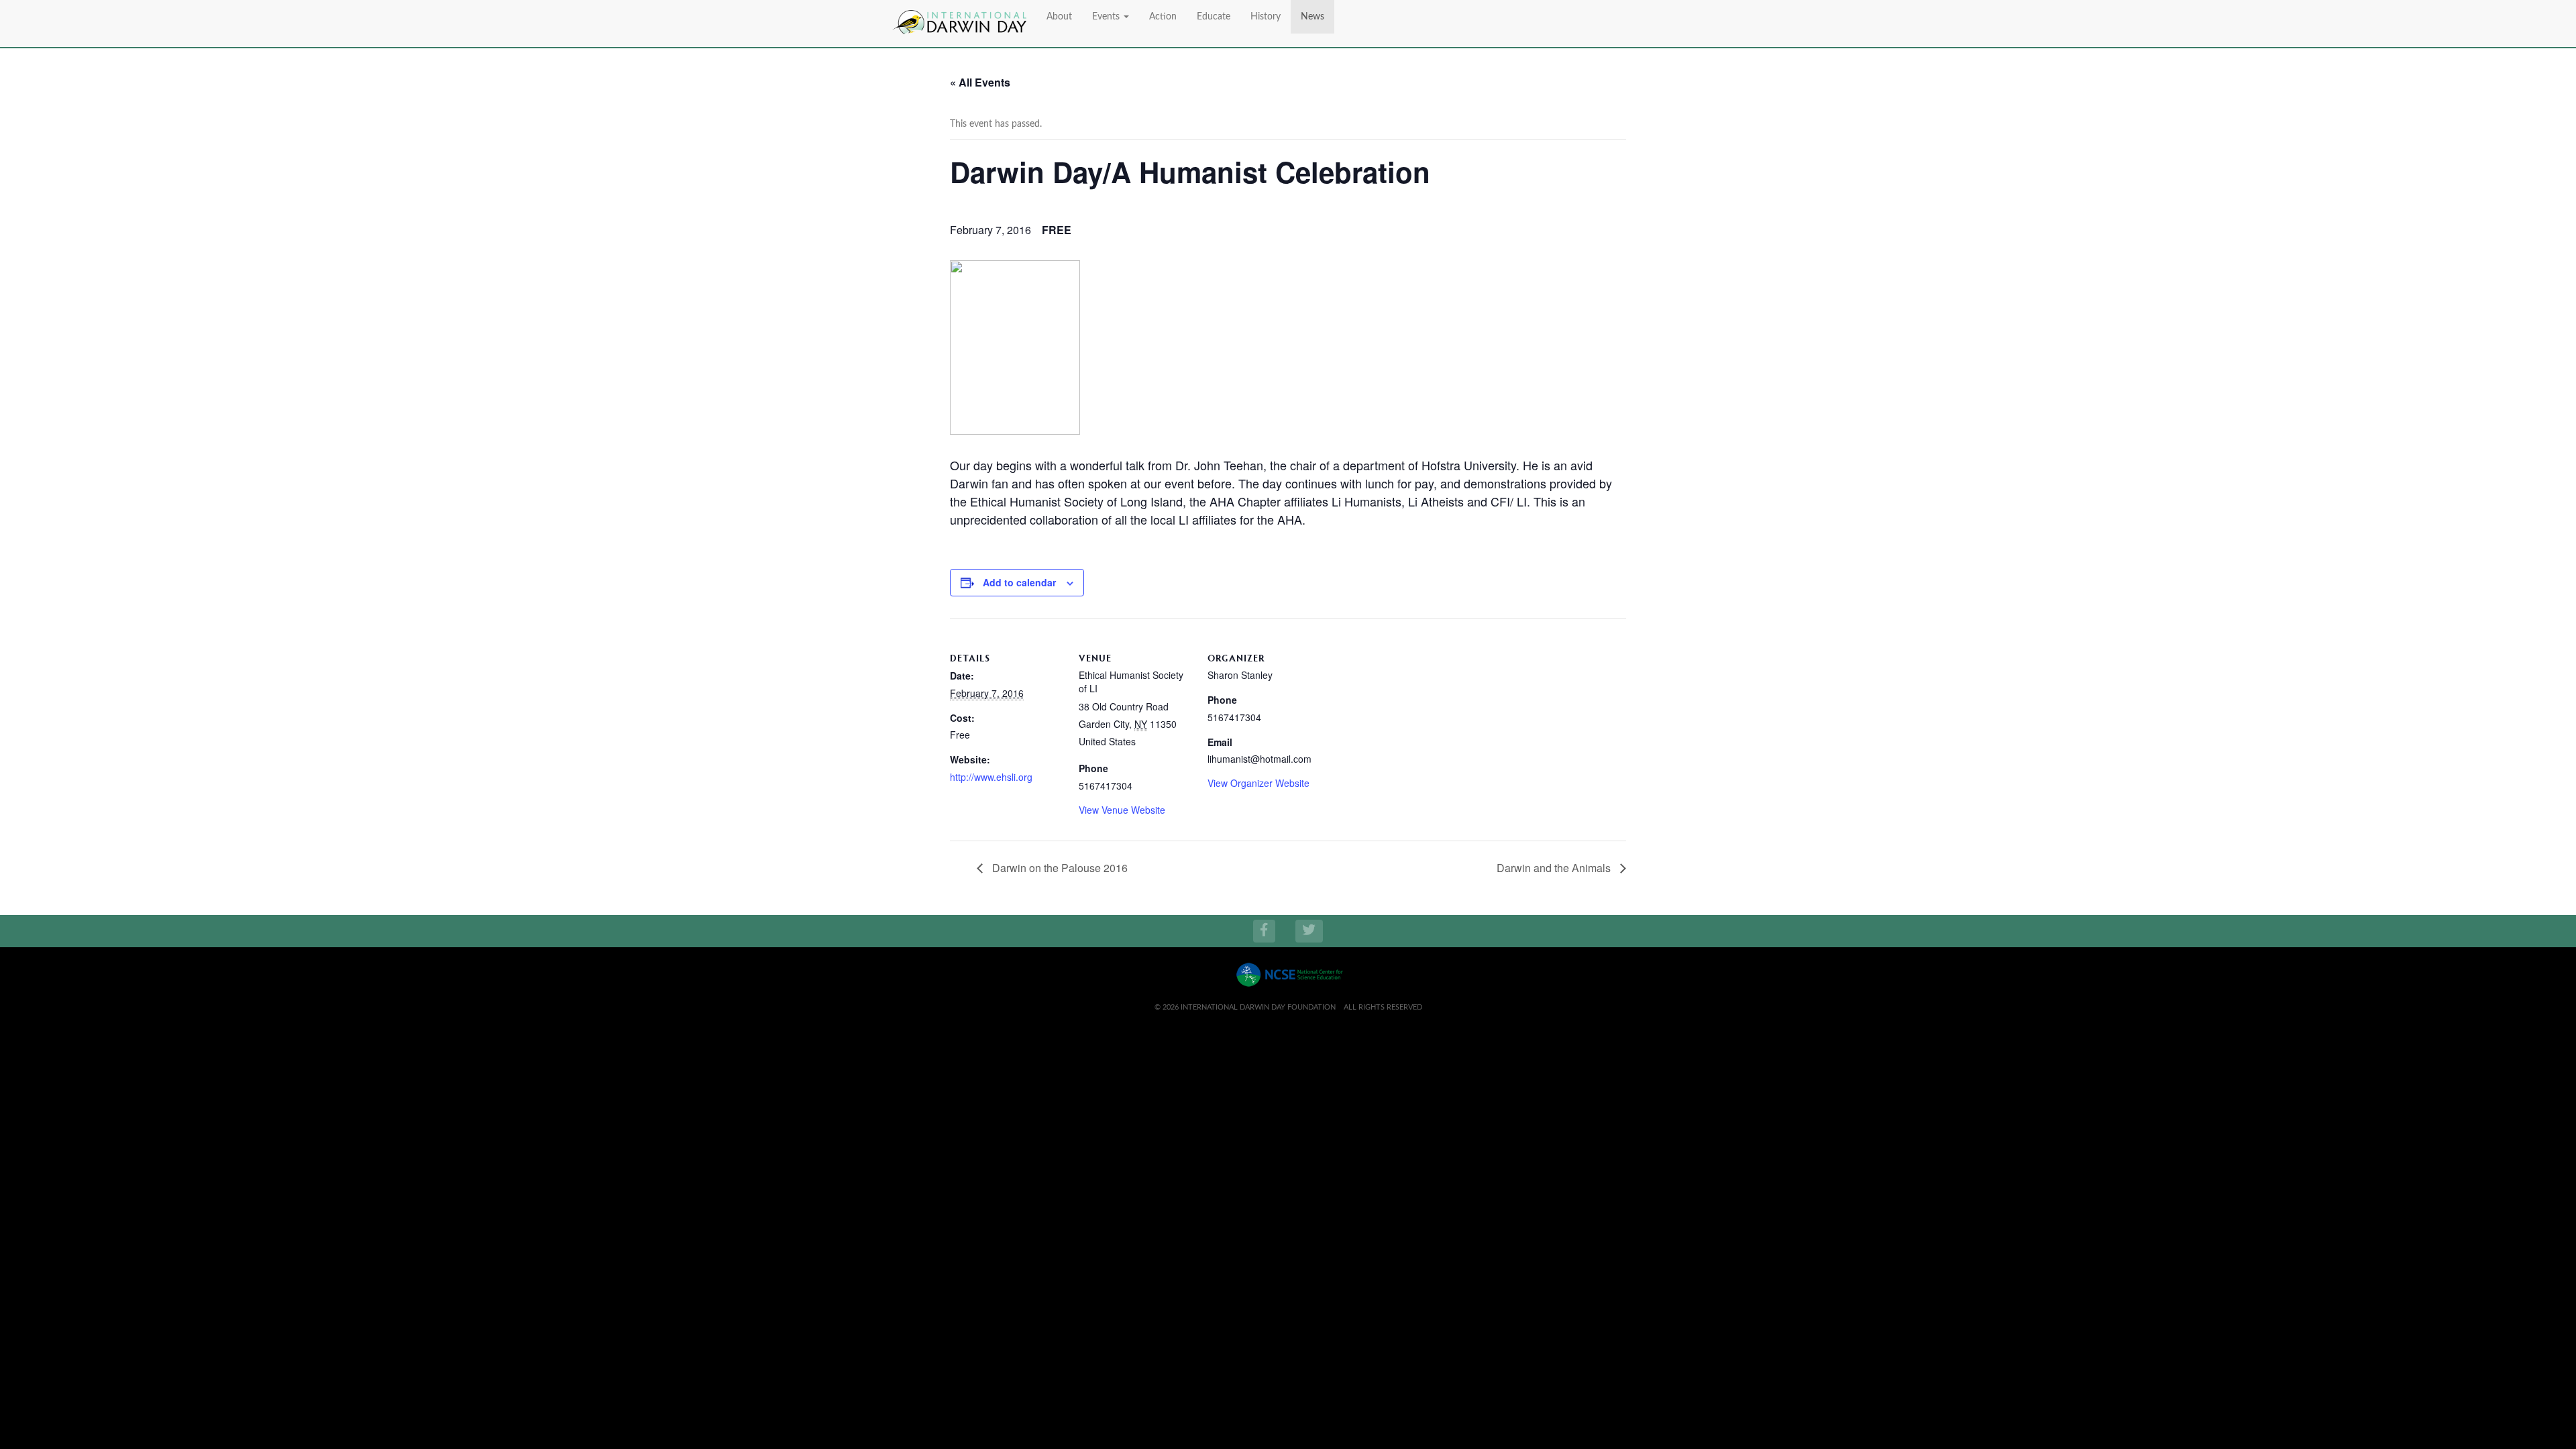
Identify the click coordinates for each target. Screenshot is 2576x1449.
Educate (1214, 17)
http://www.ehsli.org (991, 777)
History (1266, 17)
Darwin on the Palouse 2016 (1059, 868)
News (1312, 17)
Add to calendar (1019, 582)
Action (1163, 17)
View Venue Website (1122, 810)
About (1059, 17)
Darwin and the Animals (1555, 868)
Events (1107, 17)
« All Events (980, 82)
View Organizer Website (1258, 783)
